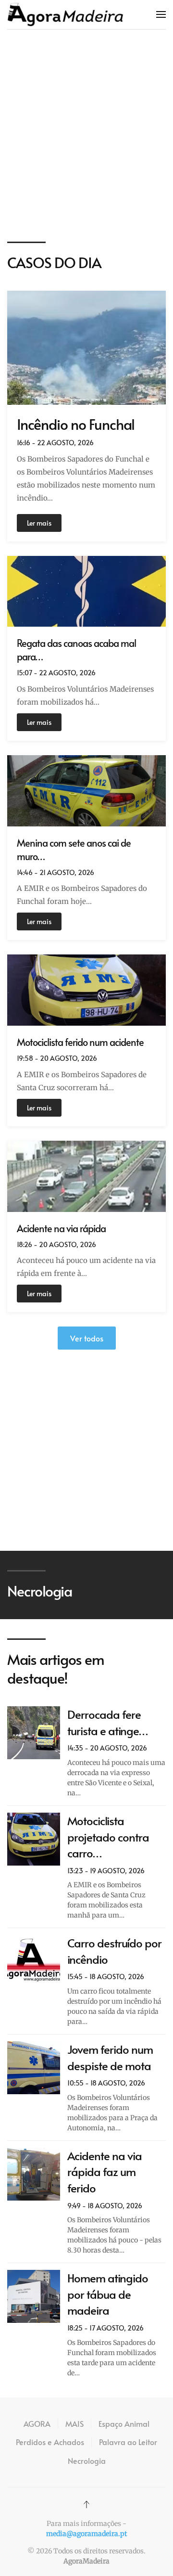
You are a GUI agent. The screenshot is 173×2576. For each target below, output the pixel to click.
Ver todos (87, 1338)
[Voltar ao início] (65, 14)
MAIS (74, 2423)
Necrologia (87, 2460)
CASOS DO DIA (54, 262)
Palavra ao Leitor (128, 2442)
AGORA (37, 2423)
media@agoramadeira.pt (86, 2534)
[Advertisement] (86, 136)
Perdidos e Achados (50, 2442)
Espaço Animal (124, 2423)
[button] (161, 14)
